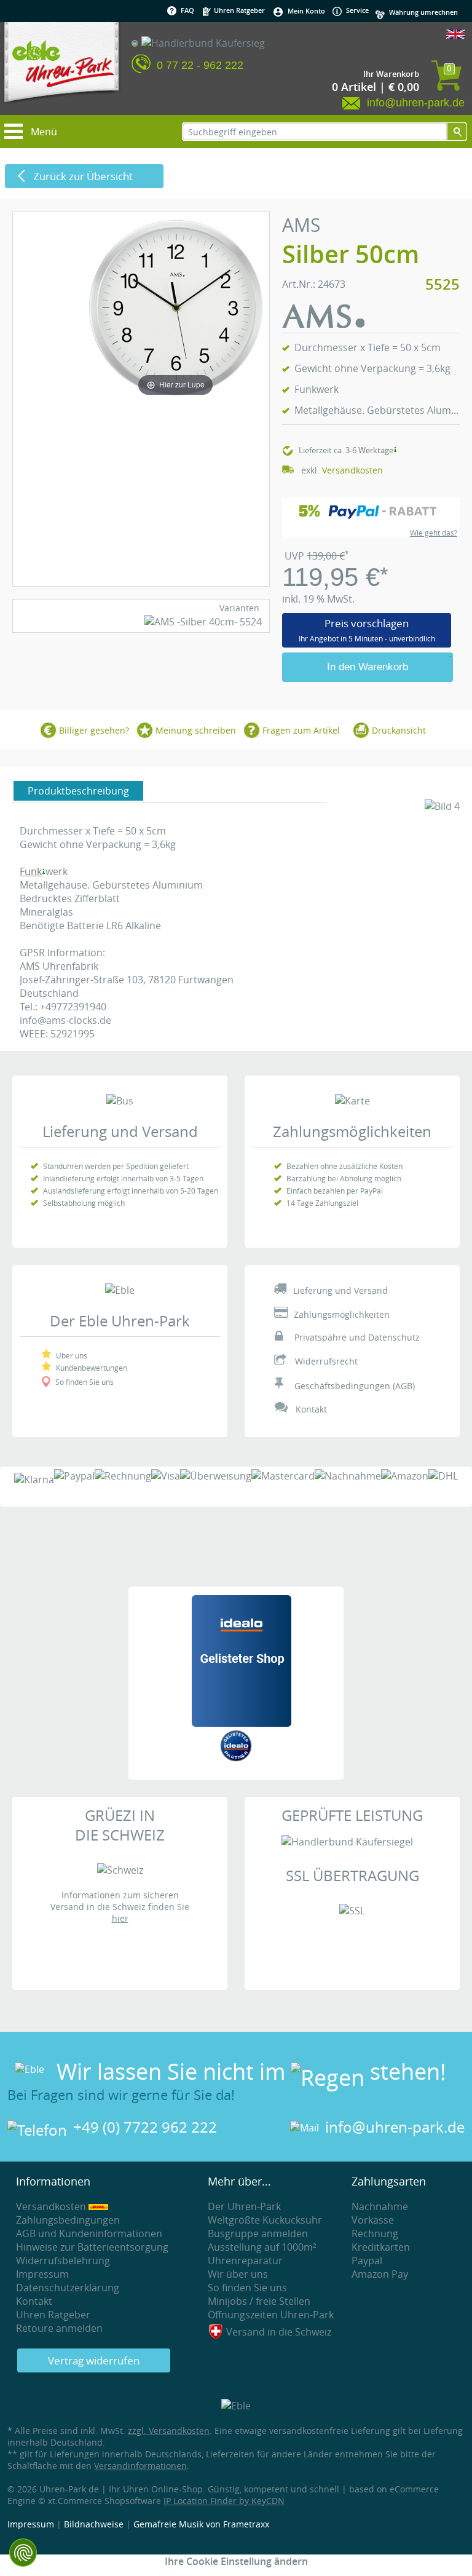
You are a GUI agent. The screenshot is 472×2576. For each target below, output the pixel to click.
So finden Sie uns (85, 1382)
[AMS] (323, 324)
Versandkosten (352, 470)
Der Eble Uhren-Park (120, 1321)
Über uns (72, 1355)
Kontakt (311, 1409)
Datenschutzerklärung (68, 2288)
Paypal (367, 2261)
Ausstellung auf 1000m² (262, 2247)
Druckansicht (399, 730)
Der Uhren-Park (244, 2206)
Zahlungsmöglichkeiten (352, 1131)
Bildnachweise (94, 2524)
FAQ (187, 10)
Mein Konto (306, 11)
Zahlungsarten (389, 2181)
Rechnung (375, 2233)
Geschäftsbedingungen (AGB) (355, 1386)
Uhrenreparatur (245, 2261)
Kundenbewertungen (92, 1368)
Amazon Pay (380, 2274)
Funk (31, 871)
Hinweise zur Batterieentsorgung (92, 2247)
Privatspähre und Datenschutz (357, 1337)
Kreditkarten (381, 2247)
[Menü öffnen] (15, 127)
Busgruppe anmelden (258, 2233)
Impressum (42, 2274)
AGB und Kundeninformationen (89, 2233)
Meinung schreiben (196, 730)
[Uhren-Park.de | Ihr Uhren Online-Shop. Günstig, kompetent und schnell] (61, 68)
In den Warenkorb (368, 667)
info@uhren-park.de (395, 2127)
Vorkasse (373, 2220)
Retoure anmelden (59, 2328)
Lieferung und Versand (120, 1131)
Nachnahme (380, 2206)
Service (356, 10)
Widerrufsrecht (326, 1361)
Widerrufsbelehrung (63, 2261)
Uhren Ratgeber (238, 10)
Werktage (376, 450)
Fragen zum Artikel (301, 730)
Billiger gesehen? (94, 730)
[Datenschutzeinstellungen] (23, 2553)
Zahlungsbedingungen (68, 2220)
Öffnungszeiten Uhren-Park (271, 2315)
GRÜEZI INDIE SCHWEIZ (120, 1825)
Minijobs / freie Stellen (259, 2301)
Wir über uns (238, 2274)
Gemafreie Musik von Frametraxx (201, 2524)
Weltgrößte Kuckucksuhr (265, 2220)
